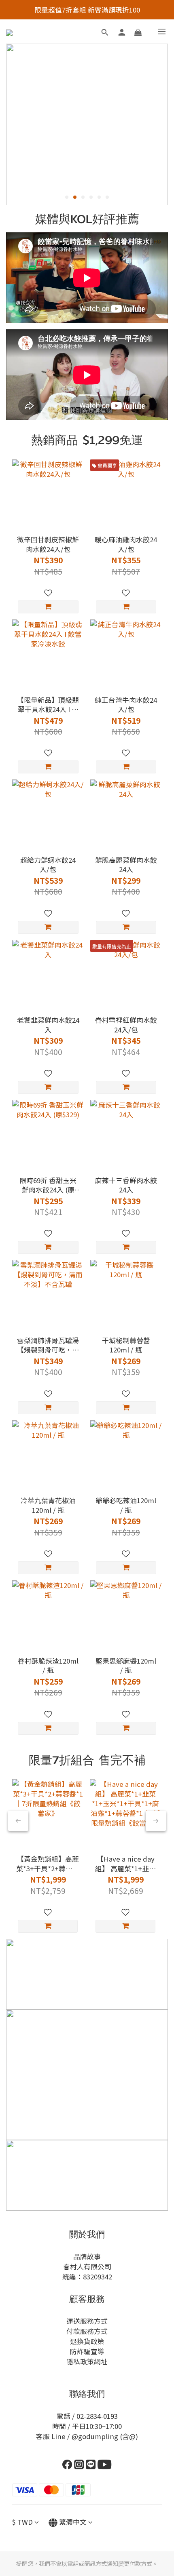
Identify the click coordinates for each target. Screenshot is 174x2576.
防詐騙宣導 (87, 2351)
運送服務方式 (87, 2321)
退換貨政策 (87, 2341)
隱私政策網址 (87, 2361)
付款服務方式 (87, 2331)
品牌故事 (87, 2256)
